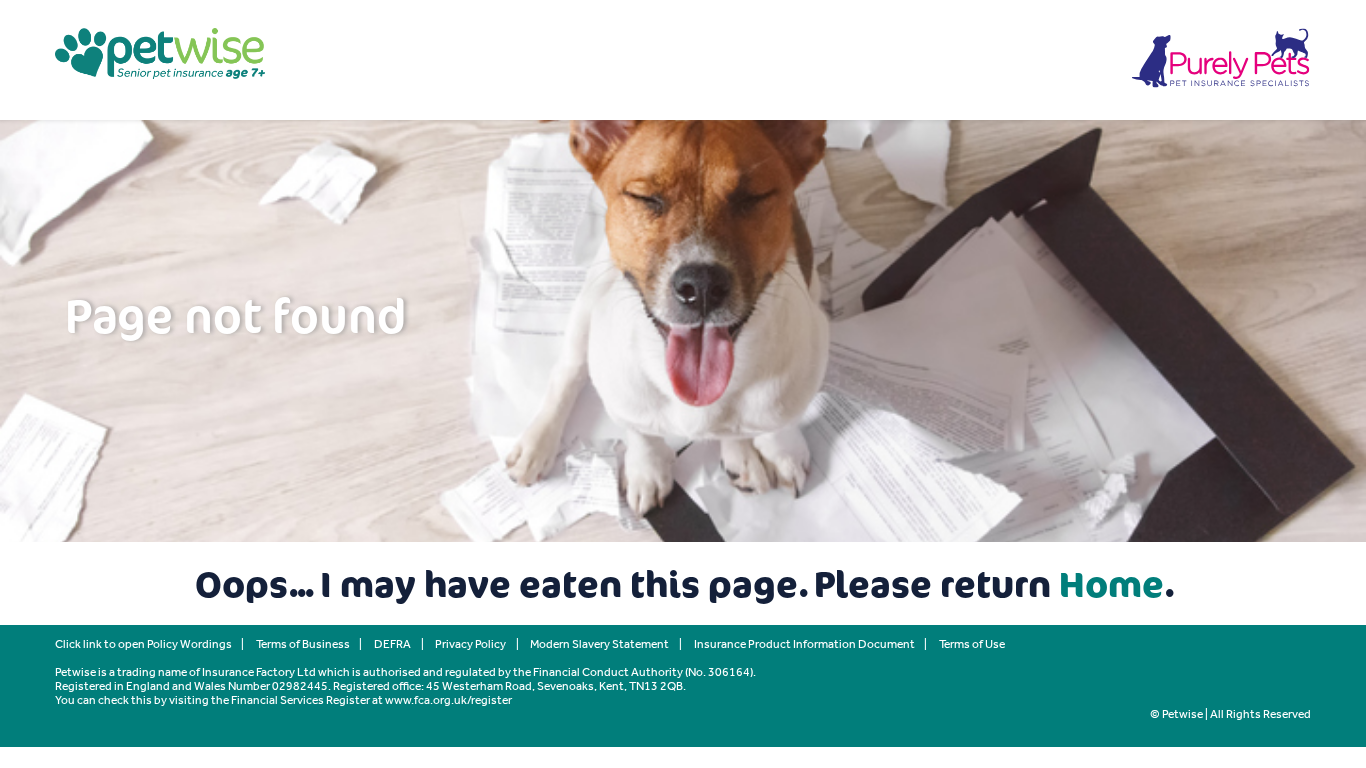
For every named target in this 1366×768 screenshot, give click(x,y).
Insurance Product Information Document (804, 644)
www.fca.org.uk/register (448, 700)
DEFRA (392, 644)
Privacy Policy (470, 644)
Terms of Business (303, 644)
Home (1111, 583)
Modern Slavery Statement (599, 644)
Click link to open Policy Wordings (143, 644)
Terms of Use (972, 644)
